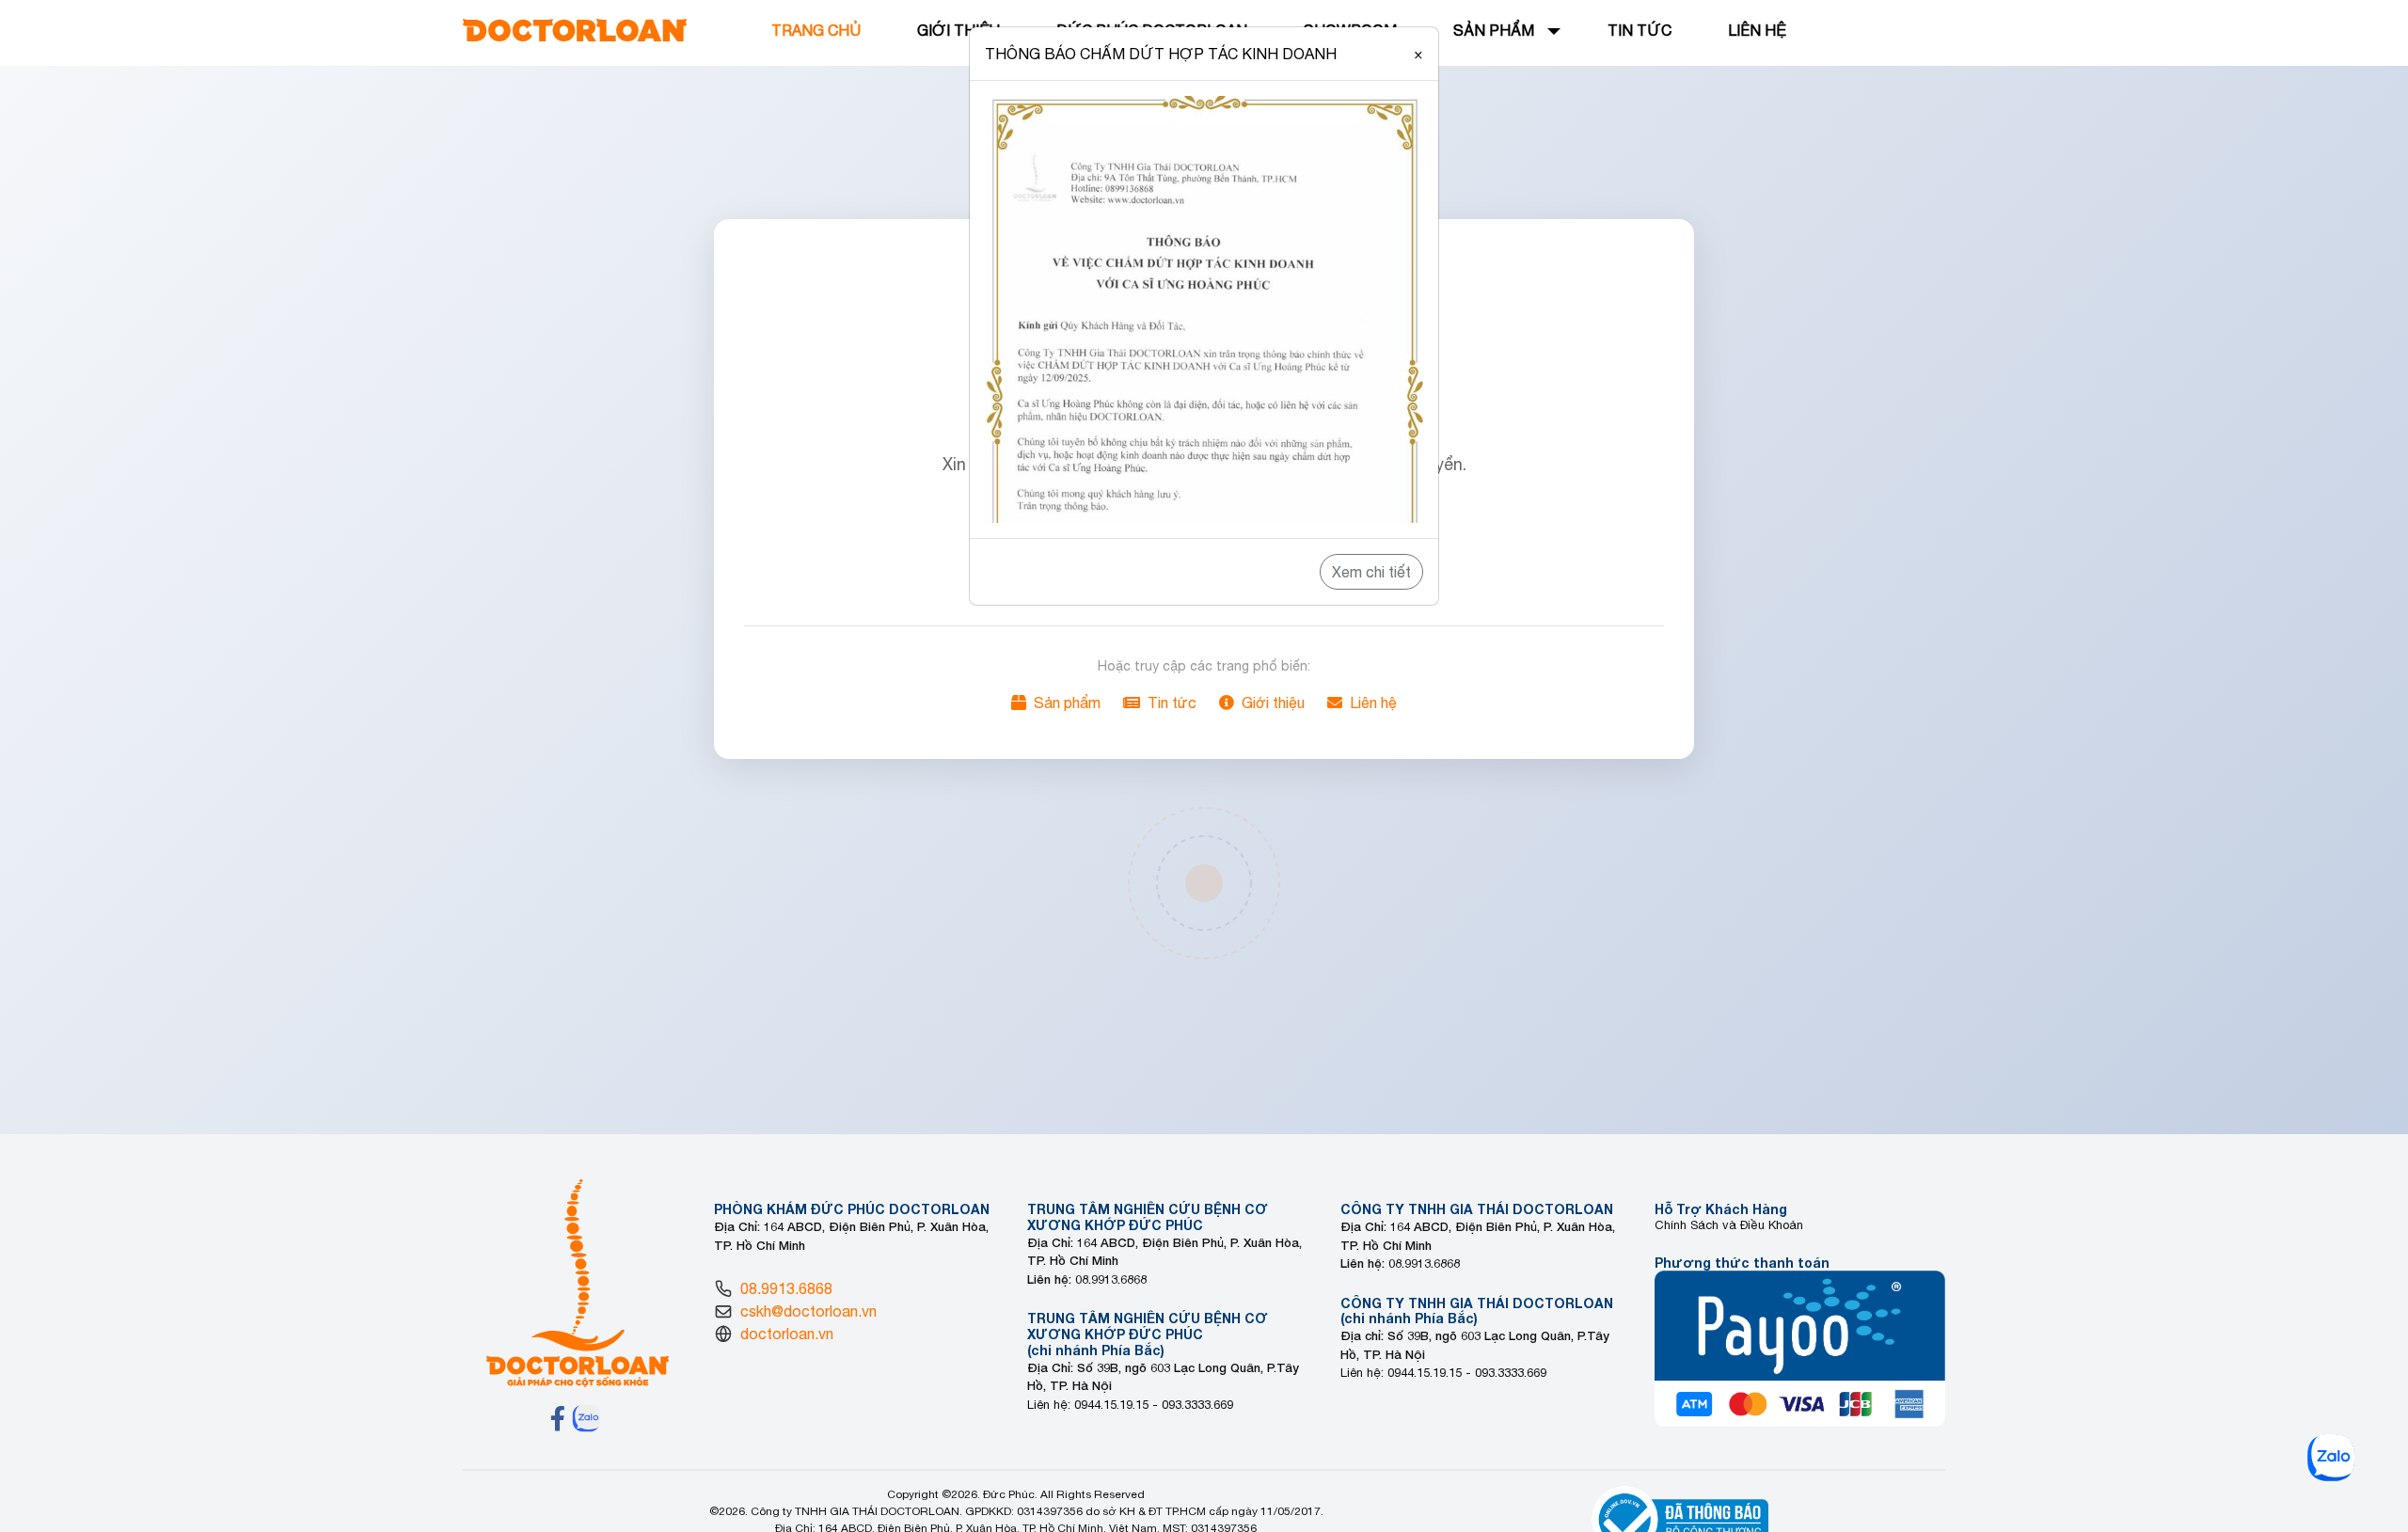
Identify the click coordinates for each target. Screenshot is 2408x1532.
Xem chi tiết (1371, 572)
